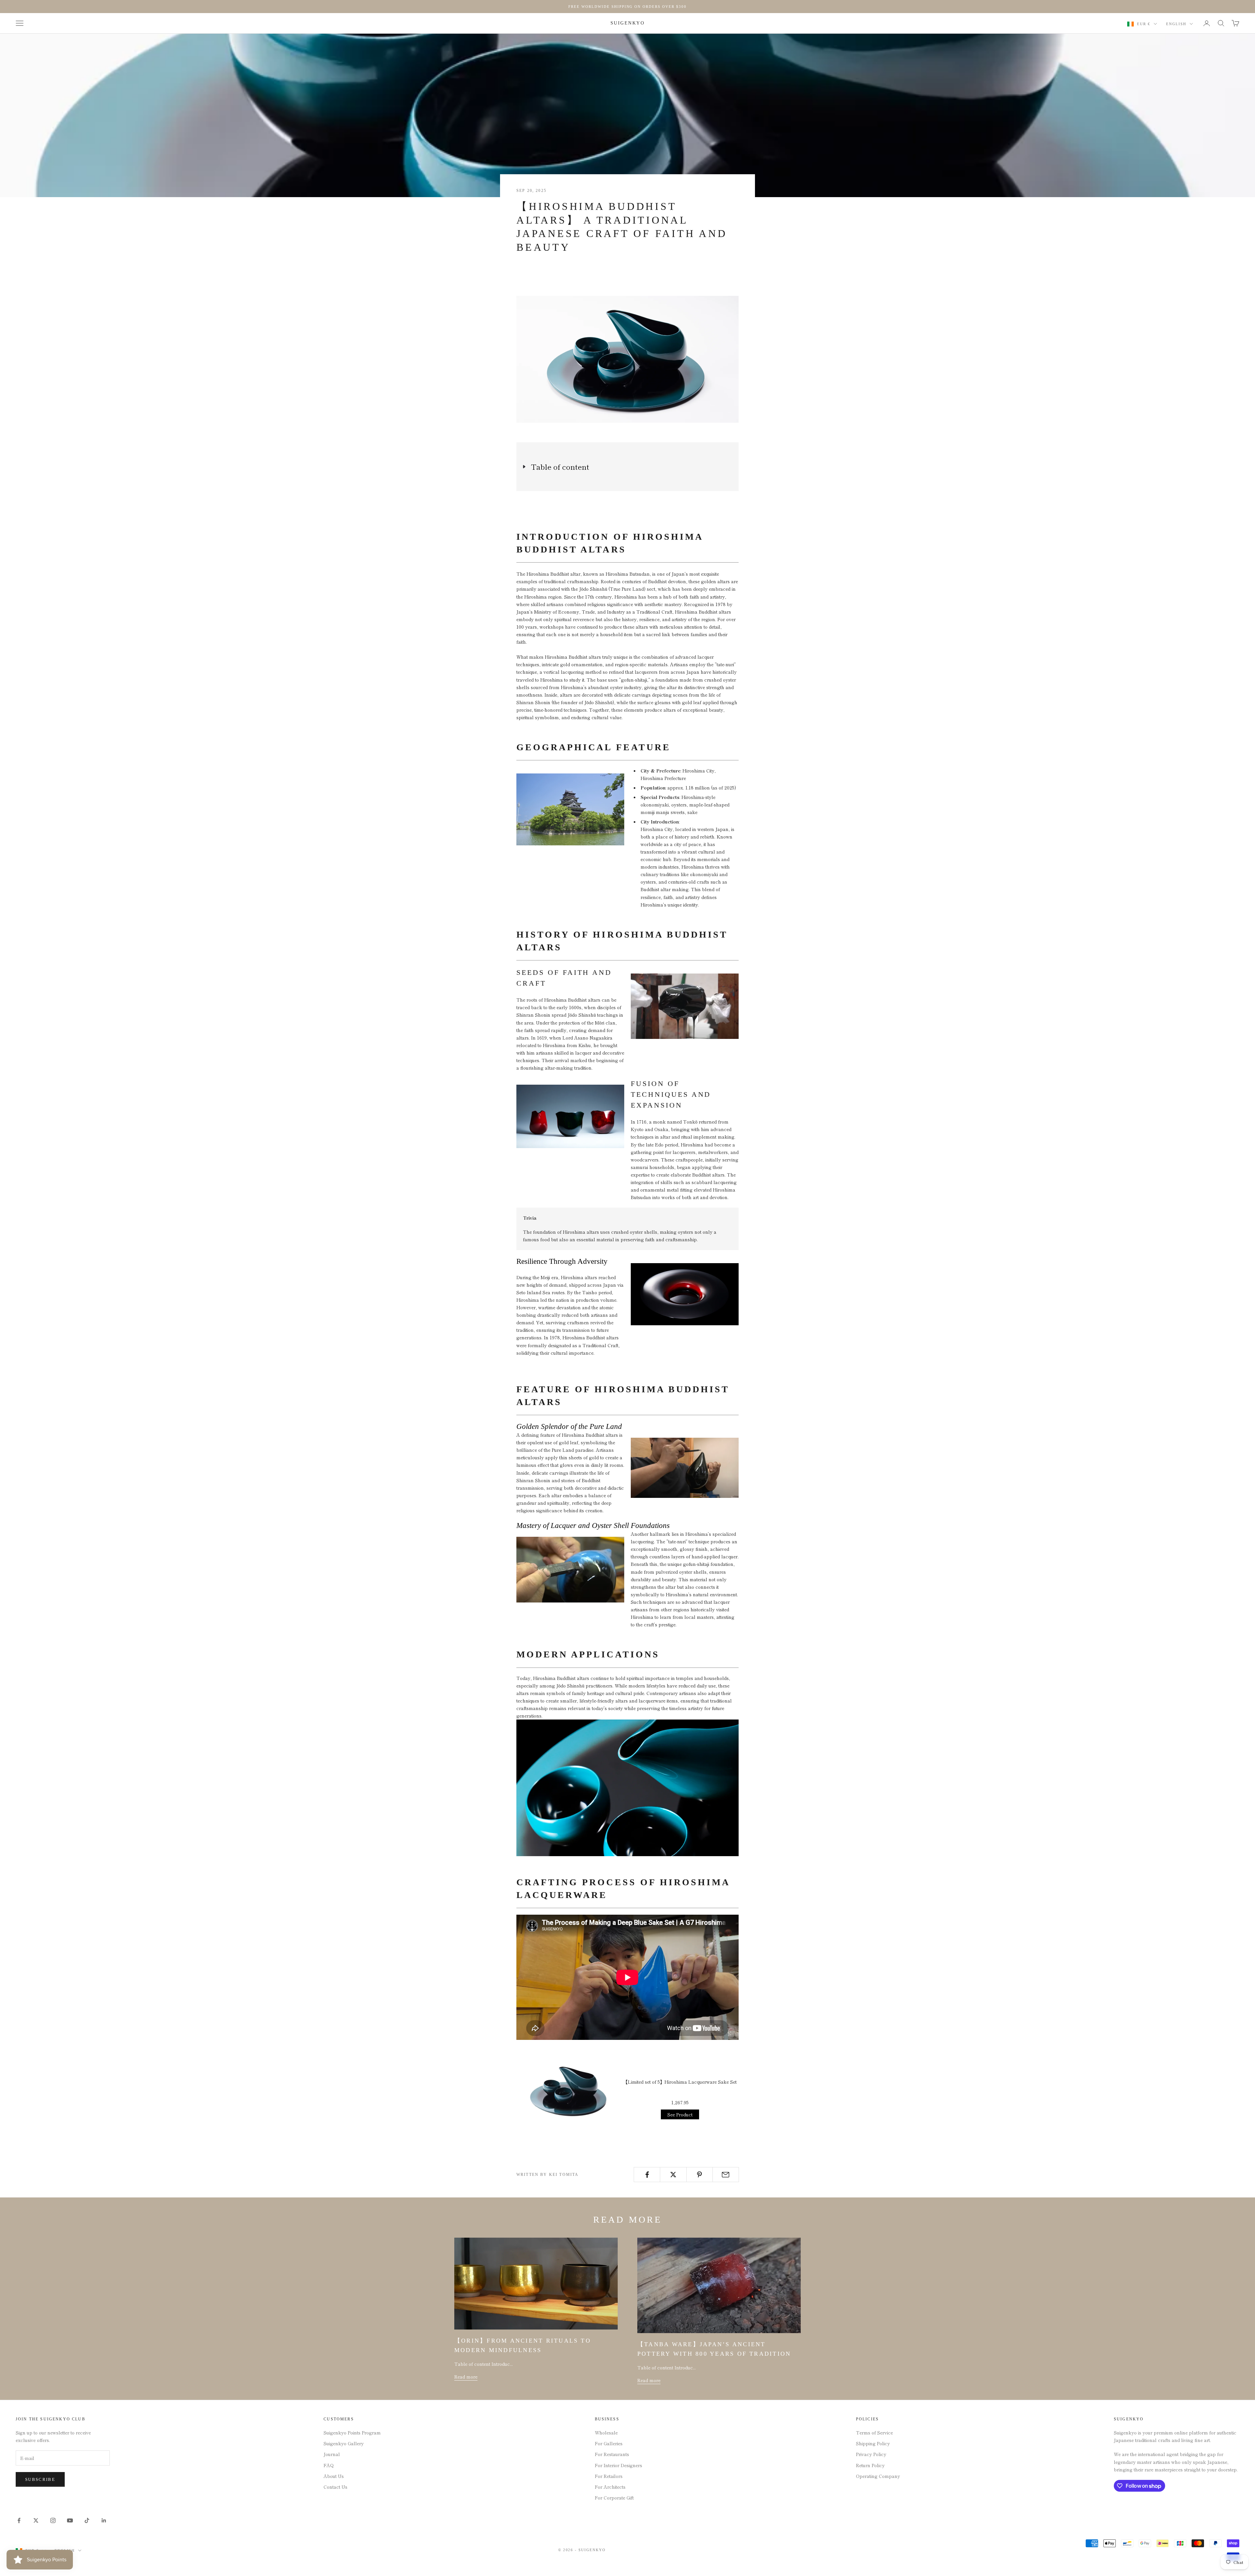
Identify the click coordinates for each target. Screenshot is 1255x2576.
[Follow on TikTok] (87, 2520)
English (1176, 24)
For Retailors (609, 2476)
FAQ (329, 2465)
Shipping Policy (873, 2443)
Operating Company (878, 2476)
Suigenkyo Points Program (352, 2432)
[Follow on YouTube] (70, 2520)
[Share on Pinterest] (700, 2175)
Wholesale (606, 2432)
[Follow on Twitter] (36, 2520)
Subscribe (40, 2479)
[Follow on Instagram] (53, 2520)
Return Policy (870, 2465)
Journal (332, 2454)
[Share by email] (726, 2175)
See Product (680, 2114)
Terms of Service (874, 2432)
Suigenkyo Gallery (344, 2443)
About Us (334, 2476)
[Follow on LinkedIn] (104, 2520)
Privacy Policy (871, 2454)
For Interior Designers (619, 2465)
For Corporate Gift (614, 2498)
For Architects (610, 2487)
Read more (466, 2377)
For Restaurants (612, 2454)
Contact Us (335, 2487)
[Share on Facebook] (647, 2175)
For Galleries (609, 2443)
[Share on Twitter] (673, 2175)
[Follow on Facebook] (19, 2520)
